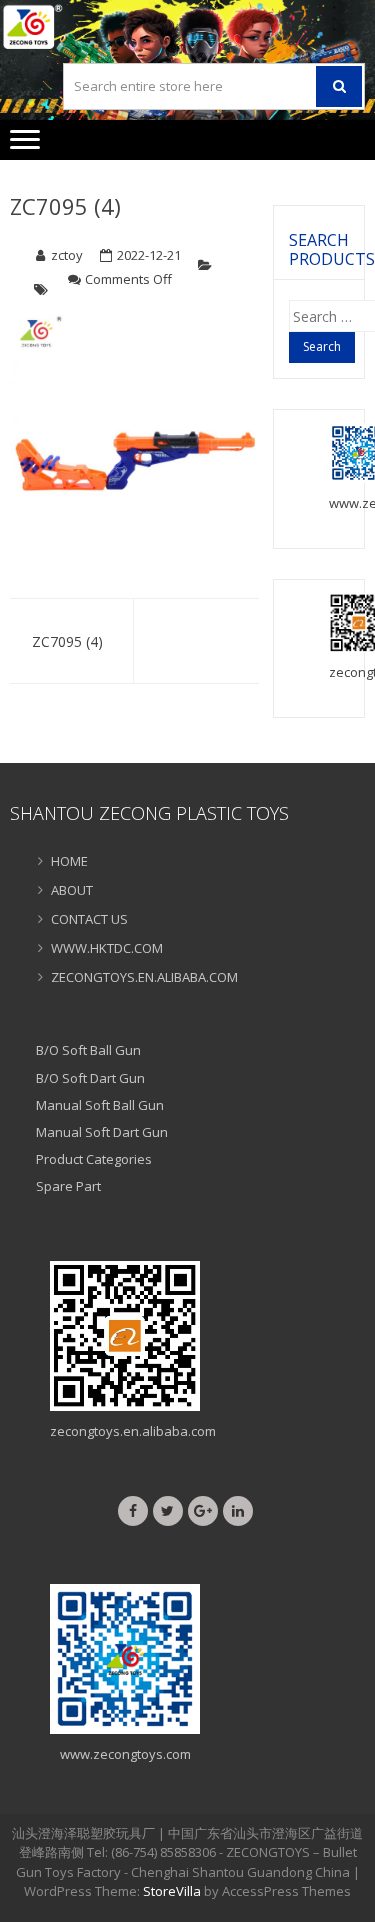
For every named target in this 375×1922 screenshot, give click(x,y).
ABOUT (72, 890)
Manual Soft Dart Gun (102, 1132)
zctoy (67, 255)
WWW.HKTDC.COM (107, 948)
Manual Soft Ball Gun (100, 1105)
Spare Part (68, 1186)
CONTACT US (89, 919)
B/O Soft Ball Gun (88, 1050)
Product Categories (94, 1159)
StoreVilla (172, 1891)
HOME (69, 861)
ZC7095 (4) (65, 206)
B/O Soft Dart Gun (90, 1078)
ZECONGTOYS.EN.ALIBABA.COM (144, 977)
